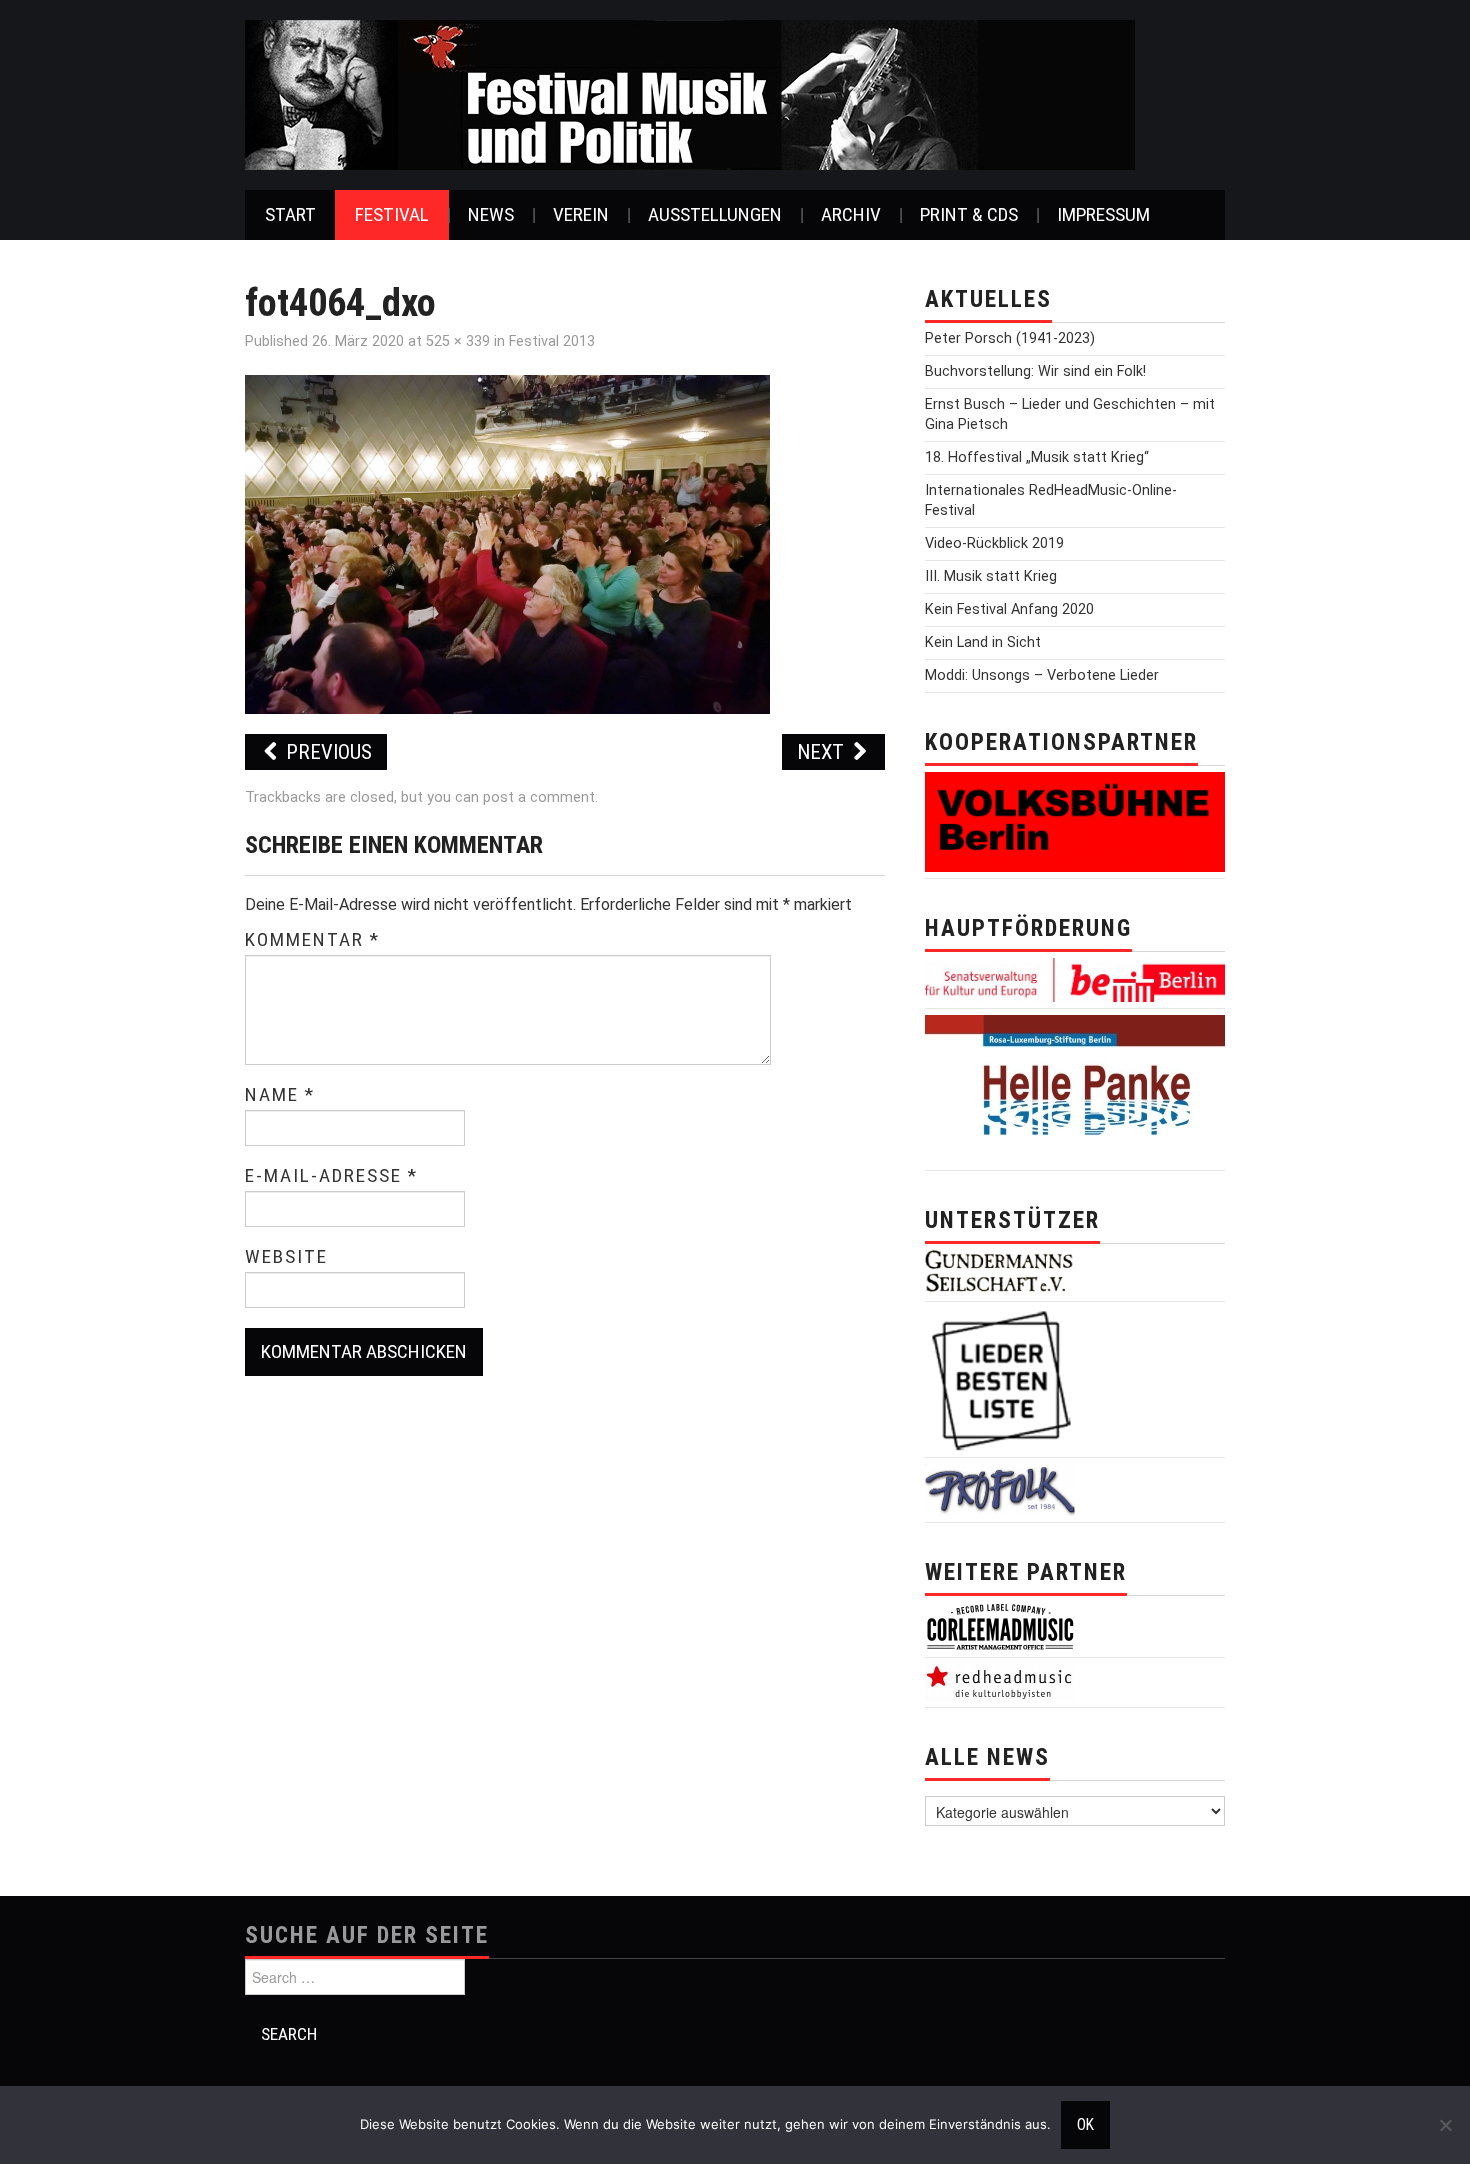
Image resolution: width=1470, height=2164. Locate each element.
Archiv (851, 214)
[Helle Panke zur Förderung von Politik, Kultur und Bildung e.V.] (1075, 1088)
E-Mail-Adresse (331, 1176)
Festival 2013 (552, 341)
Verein (581, 214)
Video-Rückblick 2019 (994, 543)
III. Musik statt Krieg (991, 576)
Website (286, 1257)
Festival (392, 214)
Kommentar (312, 940)
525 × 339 (458, 341)
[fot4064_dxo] (507, 543)
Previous (326, 752)
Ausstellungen (715, 214)
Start (290, 214)
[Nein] (1445, 2125)
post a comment (539, 797)
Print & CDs (969, 214)
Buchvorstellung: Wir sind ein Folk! (1035, 371)
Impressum (1103, 214)
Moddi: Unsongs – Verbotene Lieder (1042, 675)
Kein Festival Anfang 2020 (1009, 609)
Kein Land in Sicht (983, 642)
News (491, 214)
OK (1085, 2125)
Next (823, 752)
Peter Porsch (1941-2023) (1010, 338)
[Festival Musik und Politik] (690, 93)
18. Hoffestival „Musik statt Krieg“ (1037, 457)
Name (280, 1095)
